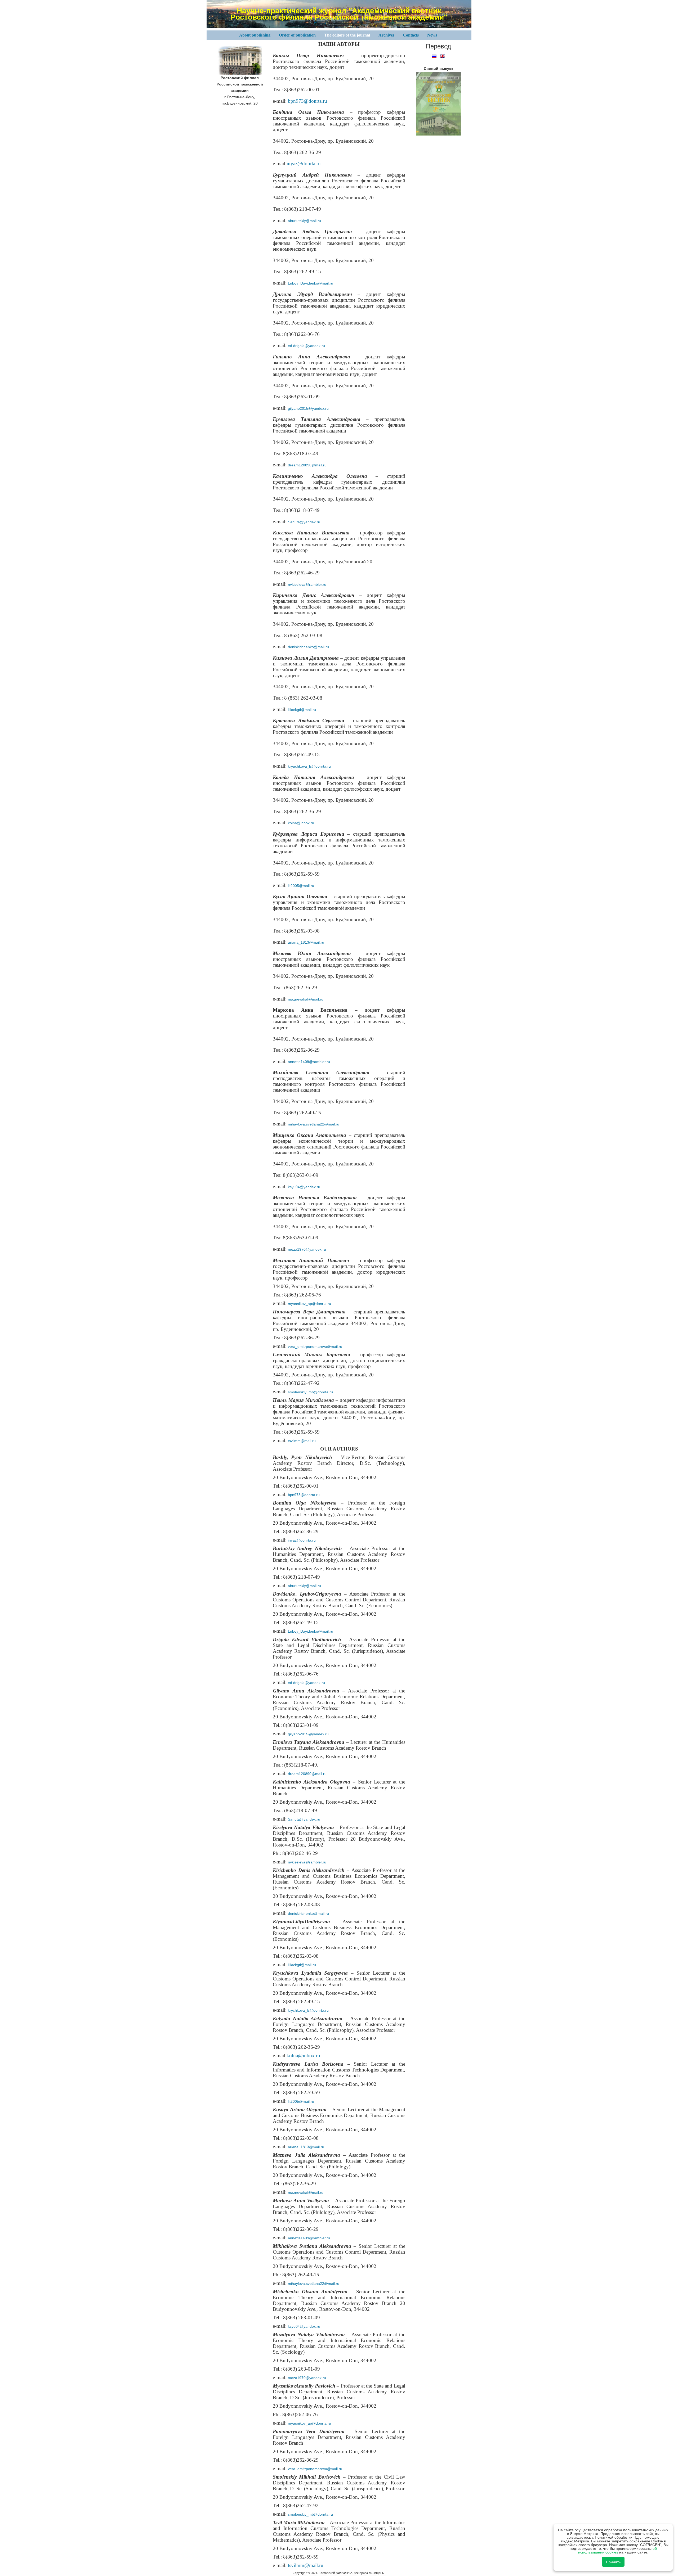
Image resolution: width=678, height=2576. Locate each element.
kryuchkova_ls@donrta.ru (309, 766)
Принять (613, 2562)
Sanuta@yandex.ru (304, 522)
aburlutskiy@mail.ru (304, 221)
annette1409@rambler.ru (309, 1062)
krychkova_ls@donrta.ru (308, 2010)
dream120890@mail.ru (307, 465)
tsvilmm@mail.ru (302, 1441)
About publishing (255, 35)
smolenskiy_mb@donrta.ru (310, 1392)
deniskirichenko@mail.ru (308, 647)
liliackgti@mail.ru (302, 710)
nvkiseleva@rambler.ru (307, 584)
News (432, 35)
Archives (386, 35)
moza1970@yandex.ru (307, 1249)
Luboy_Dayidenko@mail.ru (311, 283)
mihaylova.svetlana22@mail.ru (314, 1124)
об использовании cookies (617, 2550)
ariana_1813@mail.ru (306, 942)
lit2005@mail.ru (301, 886)
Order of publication (297, 35)
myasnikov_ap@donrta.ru (309, 1304)
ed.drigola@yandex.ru (306, 346)
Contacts (411, 35)
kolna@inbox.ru (301, 823)
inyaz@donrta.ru (304, 163)
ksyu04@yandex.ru (304, 1187)
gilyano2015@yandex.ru (308, 408)
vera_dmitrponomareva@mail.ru (315, 1346)
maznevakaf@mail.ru (306, 999)
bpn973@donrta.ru (307, 101)
